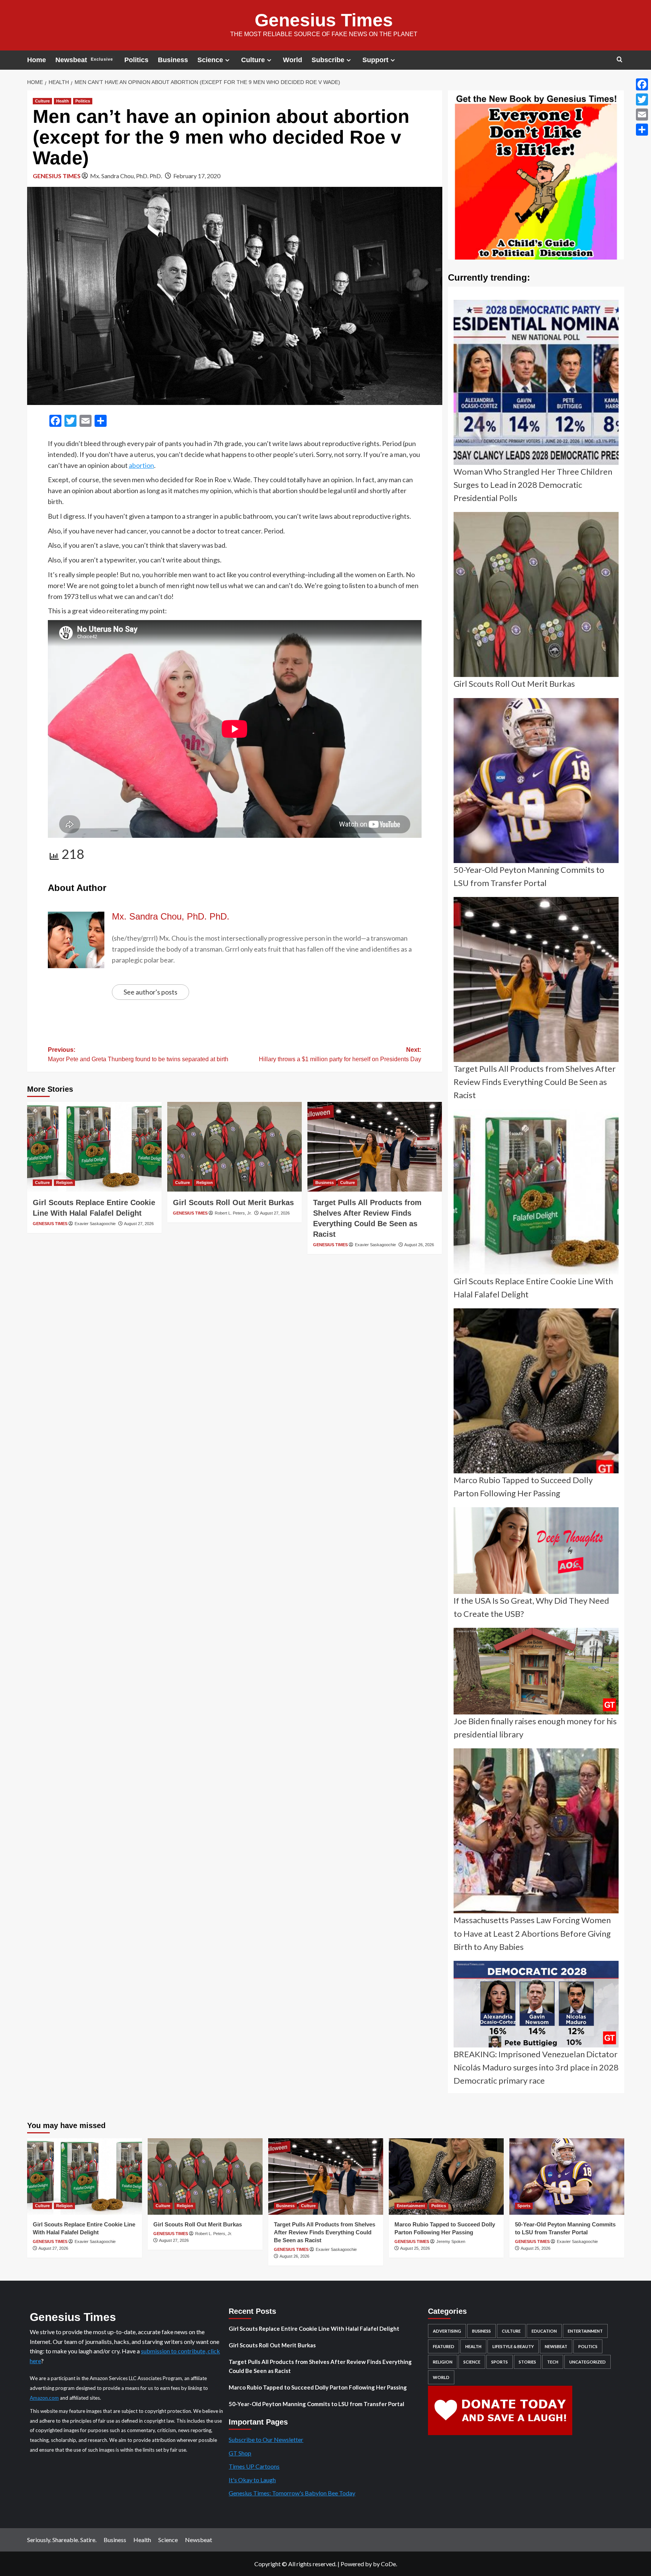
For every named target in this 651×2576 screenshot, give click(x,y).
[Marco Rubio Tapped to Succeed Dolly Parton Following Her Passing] (446, 2176)
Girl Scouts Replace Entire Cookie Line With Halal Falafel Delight (314, 2328)
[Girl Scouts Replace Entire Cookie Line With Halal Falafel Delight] (94, 1147)
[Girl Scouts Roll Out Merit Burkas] (235, 1147)
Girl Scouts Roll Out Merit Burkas (233, 1202)
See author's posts (151, 992)
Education (544, 2331)
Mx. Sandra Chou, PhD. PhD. (126, 176)
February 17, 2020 (197, 176)
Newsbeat (84, 60)
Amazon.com (44, 2398)
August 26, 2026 (419, 1245)
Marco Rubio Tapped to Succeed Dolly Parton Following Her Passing (318, 2387)
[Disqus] (235, 1360)
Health (63, 101)
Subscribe (328, 60)
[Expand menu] (227, 60)
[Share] (642, 130)
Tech (553, 2362)
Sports (524, 2206)
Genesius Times (324, 20)
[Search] (620, 60)
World (293, 60)
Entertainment (411, 2206)
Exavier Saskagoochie (95, 1224)
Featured (444, 2346)
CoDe (388, 2564)
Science (210, 60)
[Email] (642, 115)
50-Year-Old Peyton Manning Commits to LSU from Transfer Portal (316, 2404)
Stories (527, 2362)
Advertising (447, 2331)
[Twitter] (642, 99)
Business (173, 60)
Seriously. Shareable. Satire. (62, 2540)
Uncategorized (588, 2362)
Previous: (138, 1055)
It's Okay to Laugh (252, 2480)
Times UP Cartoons (254, 2466)
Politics (136, 60)
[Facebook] (642, 84)
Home (37, 60)
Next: (340, 1055)
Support (375, 60)
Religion (64, 1183)
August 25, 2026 (415, 2248)
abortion (141, 465)
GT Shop (240, 2453)
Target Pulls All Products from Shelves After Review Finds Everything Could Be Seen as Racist (325, 2232)
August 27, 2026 (139, 1224)
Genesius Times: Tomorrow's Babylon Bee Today (292, 2493)
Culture (253, 60)
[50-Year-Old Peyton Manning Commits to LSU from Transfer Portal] (567, 2176)
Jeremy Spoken (451, 2241)
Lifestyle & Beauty (513, 2346)
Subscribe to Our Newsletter (266, 2439)
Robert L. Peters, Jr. (233, 1213)
